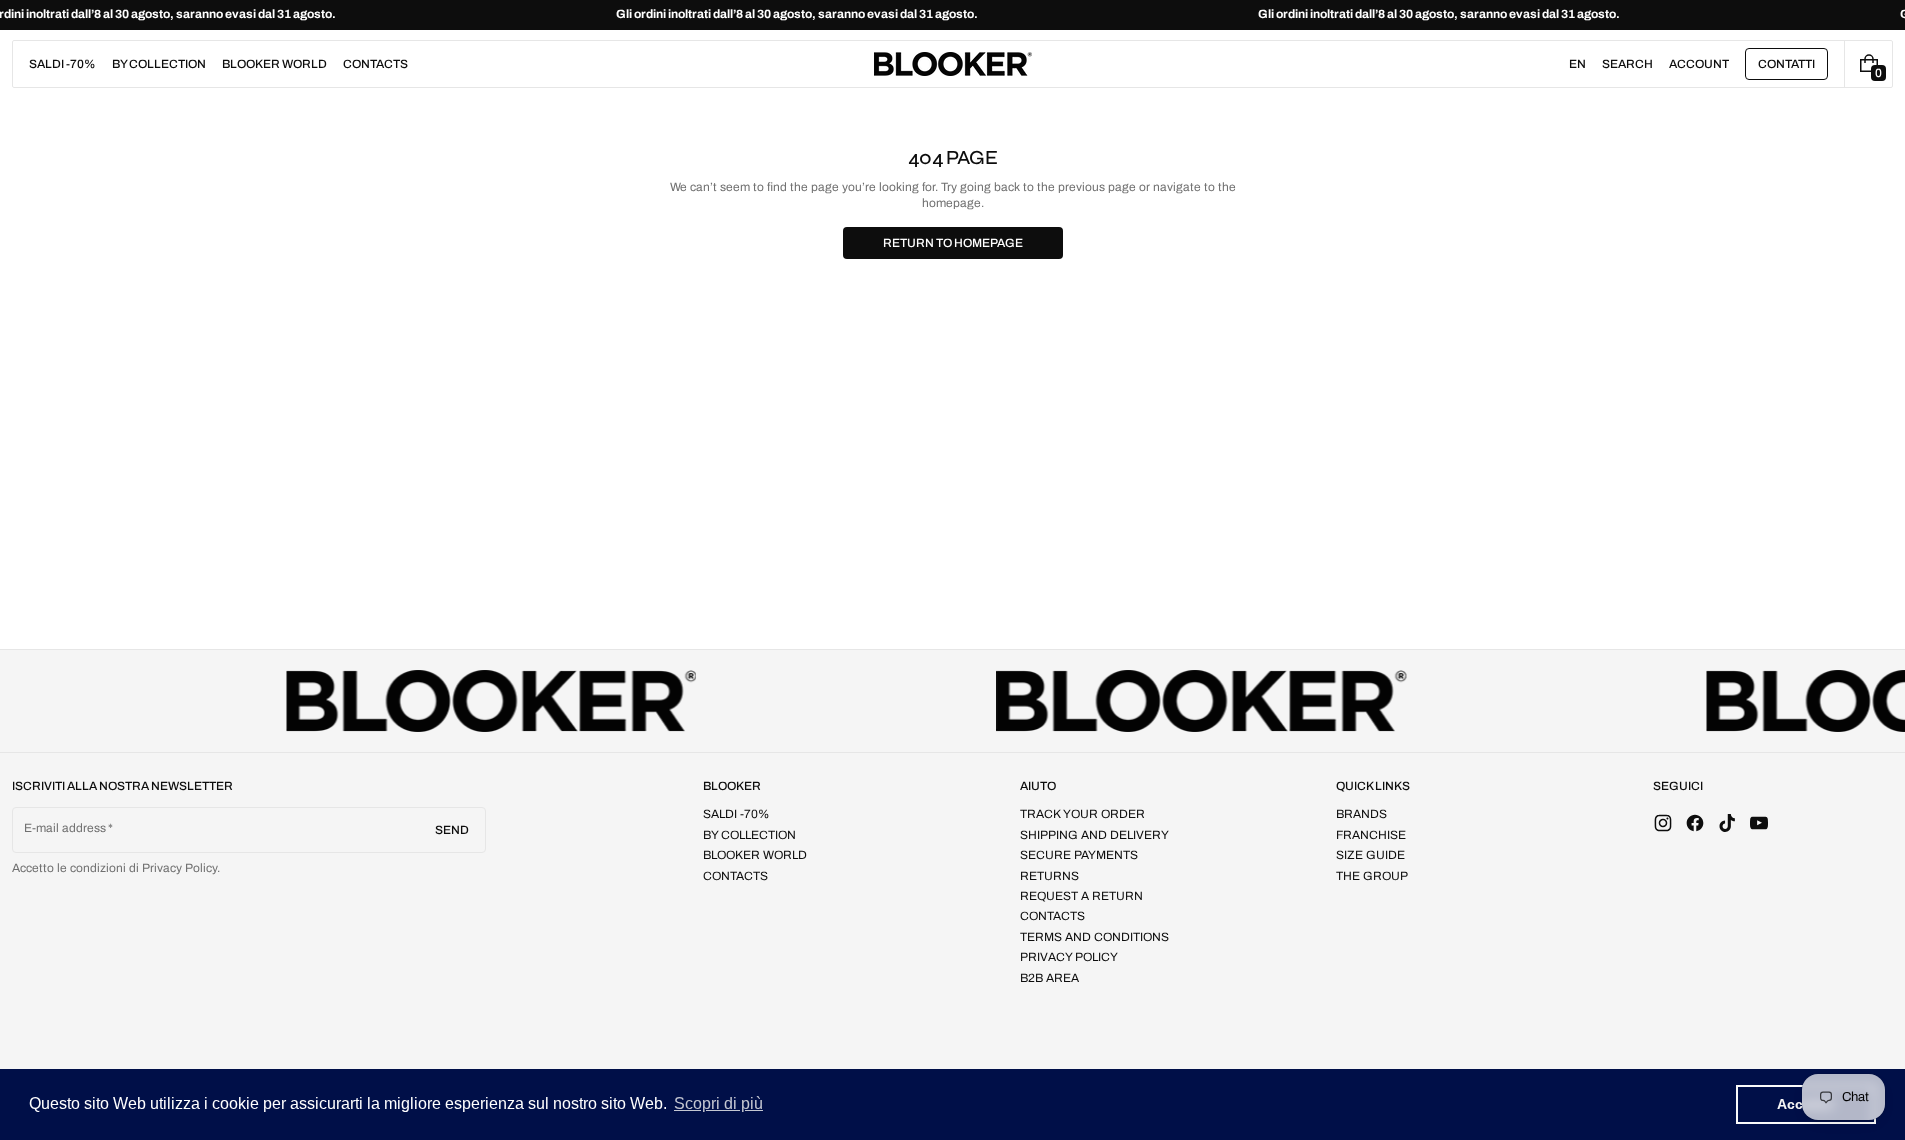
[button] (1627, 64)
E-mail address (65, 828)
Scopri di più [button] (718, 1103)
